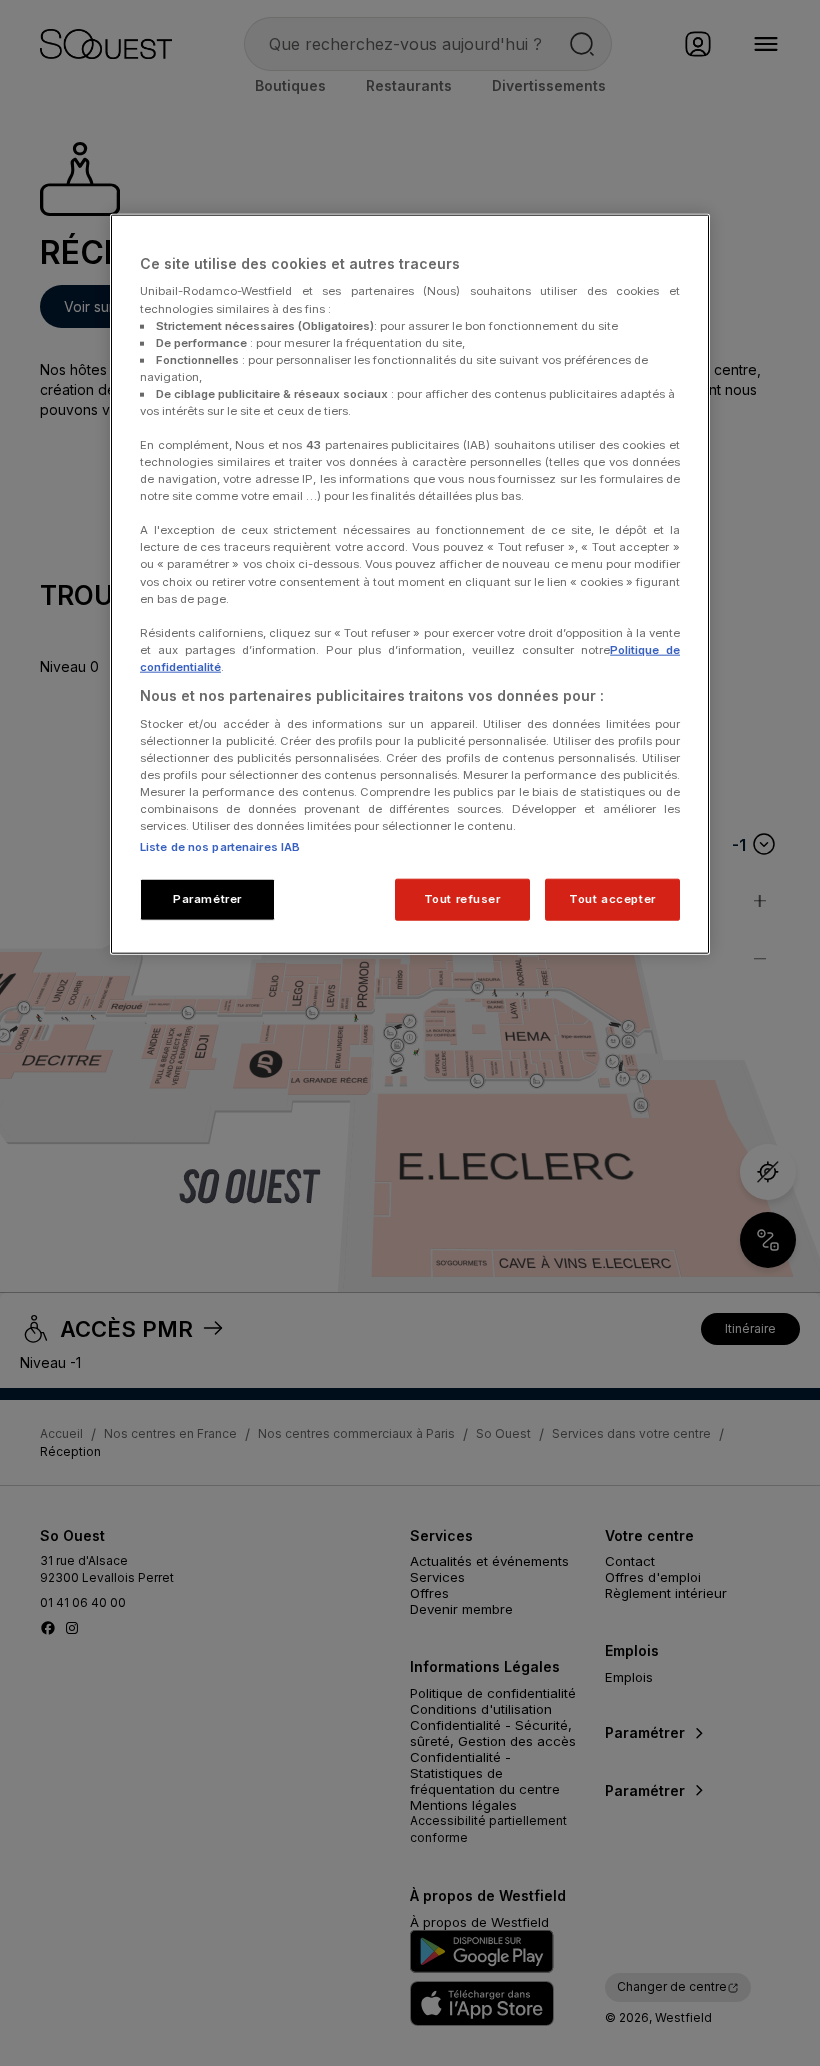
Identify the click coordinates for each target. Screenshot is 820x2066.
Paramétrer (207, 899)
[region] (410, 584)
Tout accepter (612, 899)
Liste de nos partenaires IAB (220, 847)
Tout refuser (462, 899)
